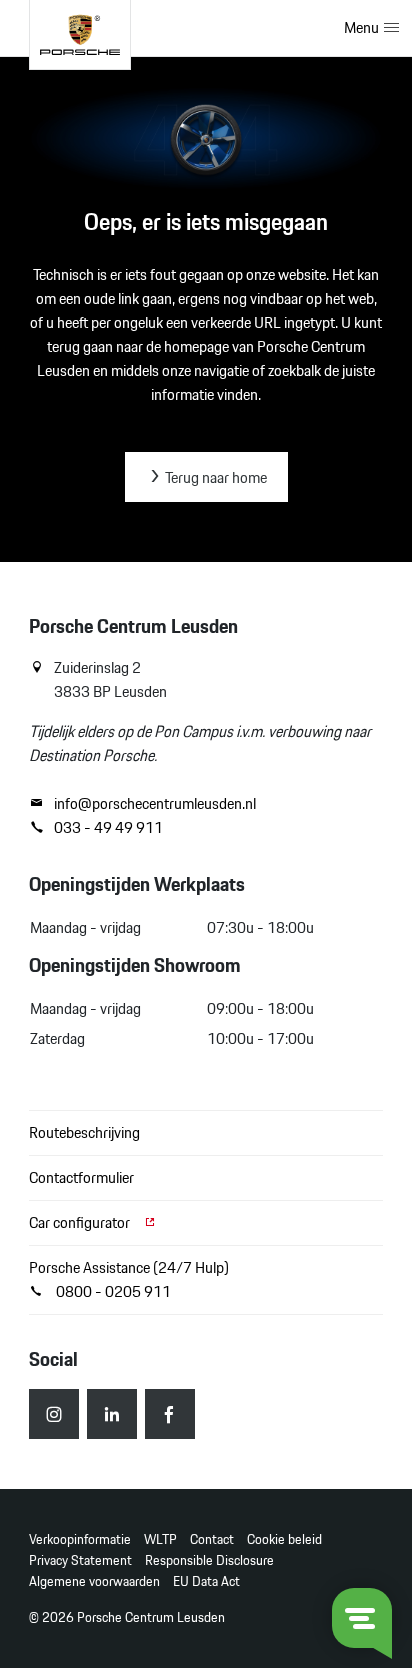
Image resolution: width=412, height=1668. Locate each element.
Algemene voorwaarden (94, 1581)
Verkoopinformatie (80, 1539)
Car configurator (81, 1222)
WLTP (160, 1539)
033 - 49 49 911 (108, 828)
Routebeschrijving (84, 1132)
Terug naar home (214, 477)
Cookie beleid (284, 1539)
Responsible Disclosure (209, 1560)
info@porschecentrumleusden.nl (155, 804)
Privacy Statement (80, 1560)
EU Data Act (206, 1581)
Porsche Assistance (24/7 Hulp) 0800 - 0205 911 (129, 1279)
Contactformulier (81, 1177)
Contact (212, 1539)
